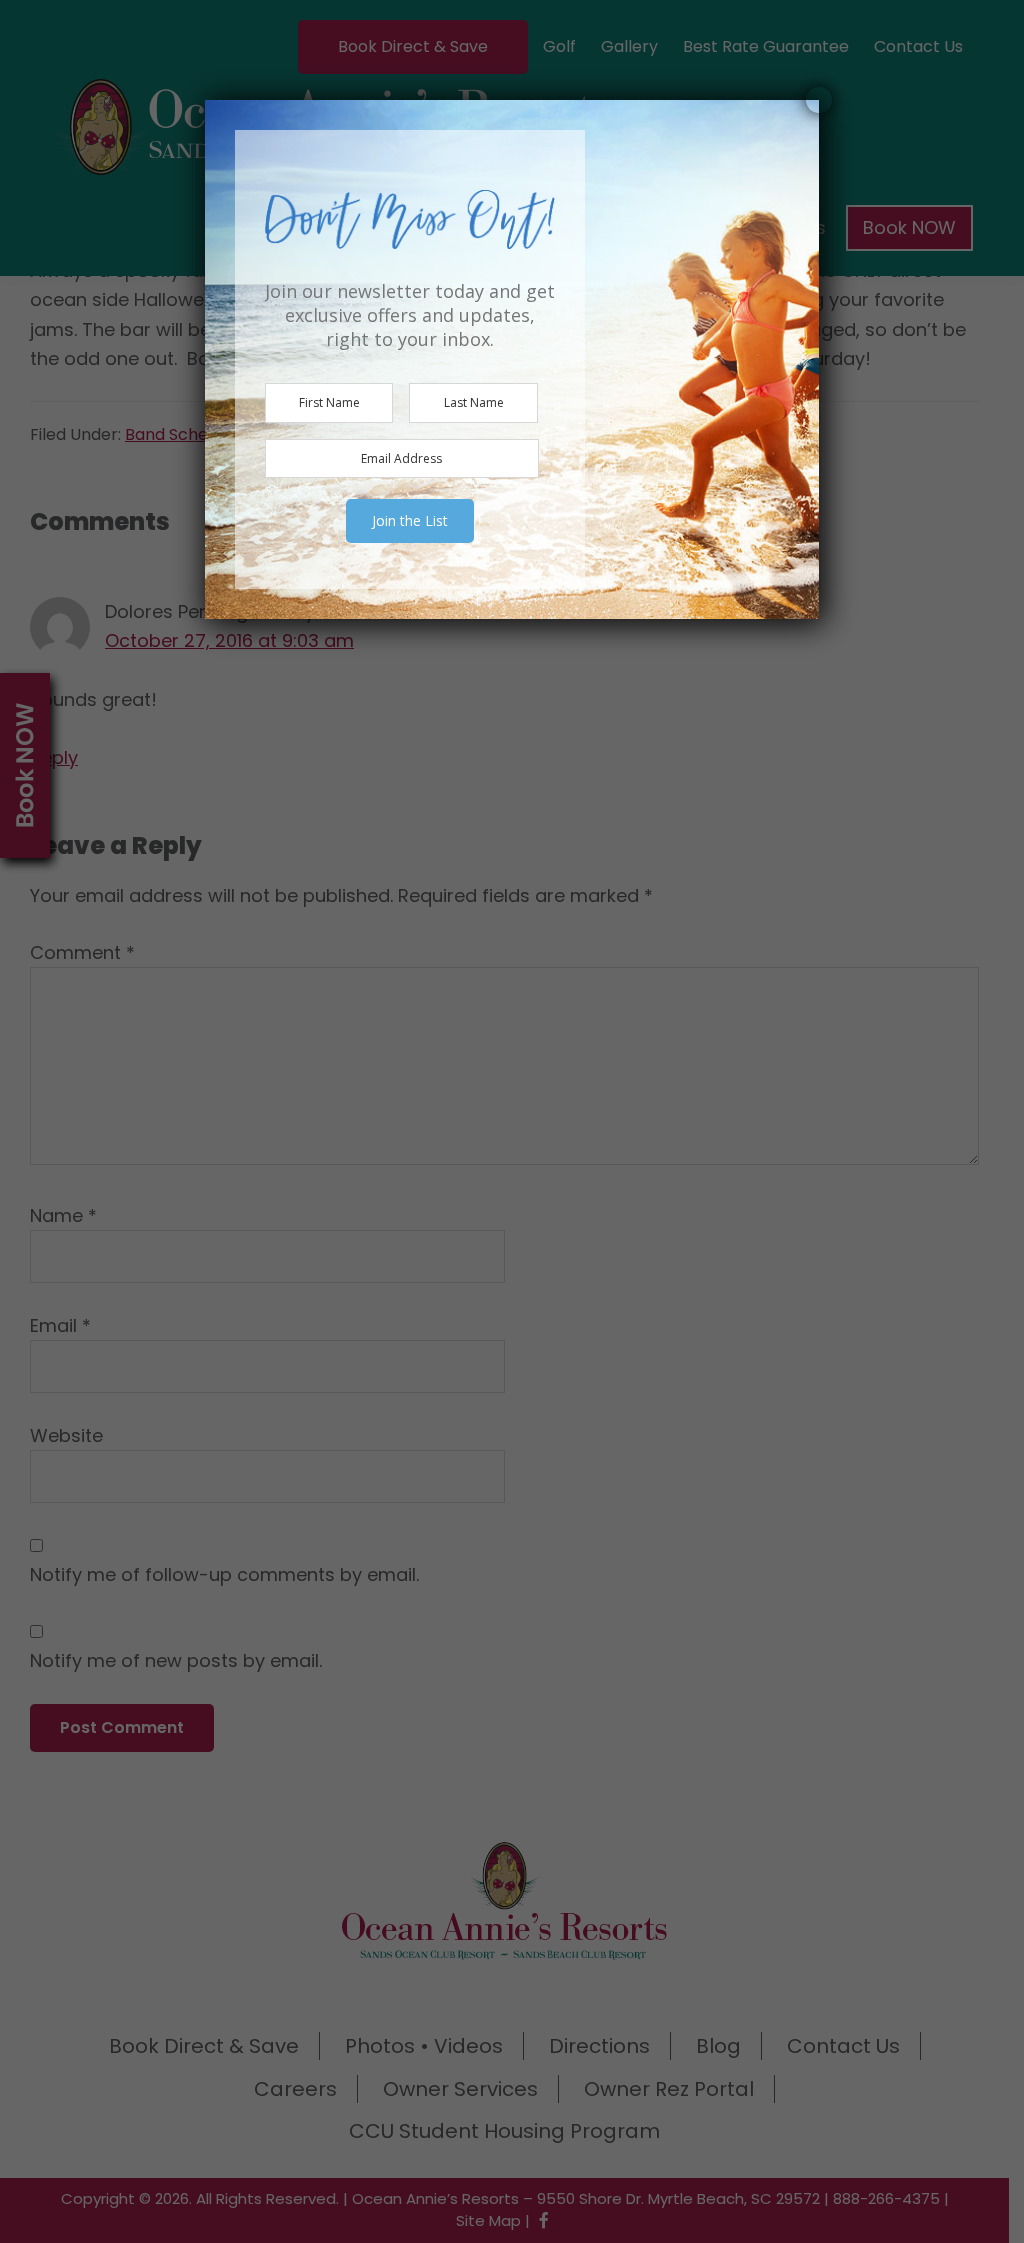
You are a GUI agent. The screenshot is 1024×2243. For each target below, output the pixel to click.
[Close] (819, 100)
